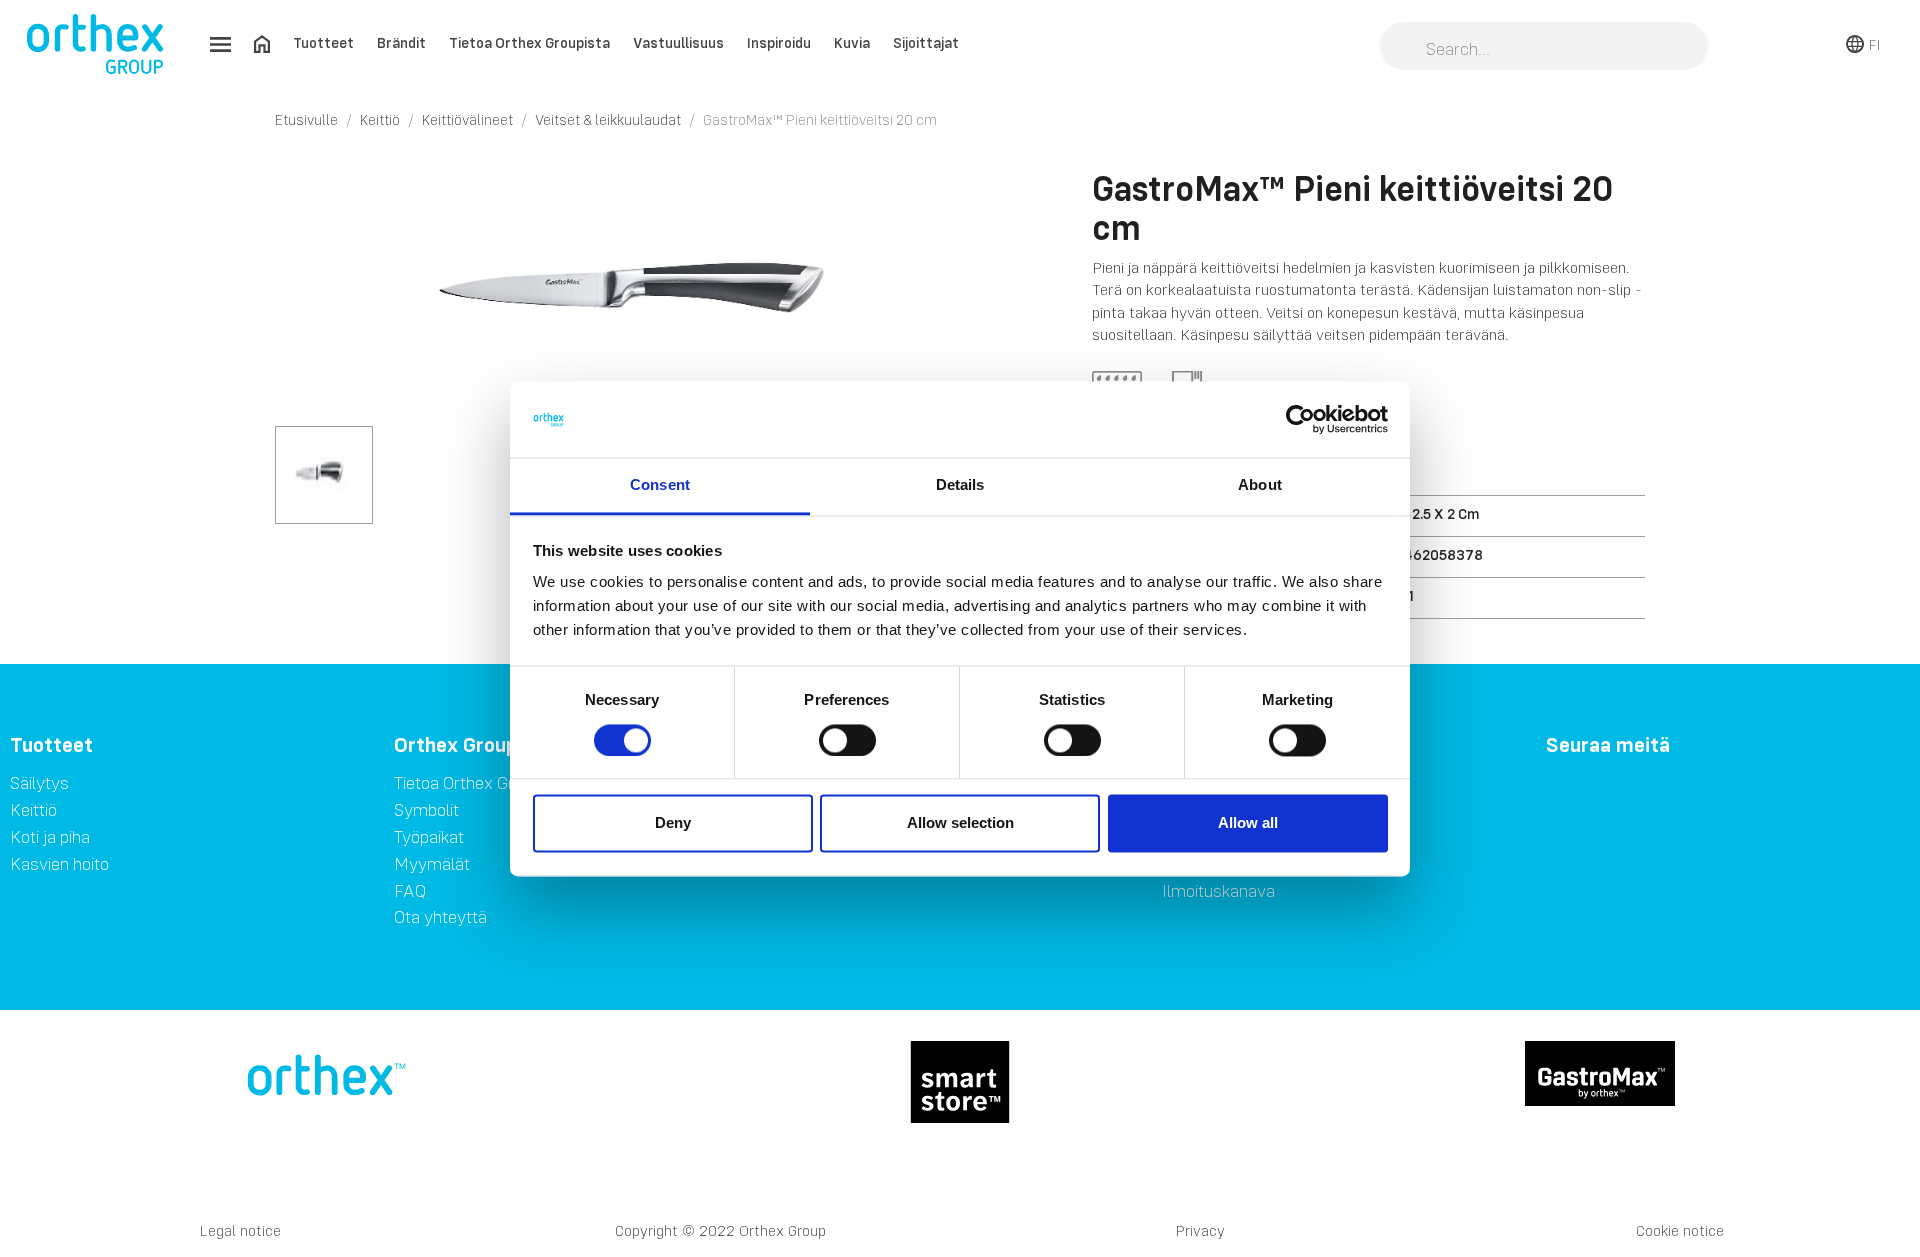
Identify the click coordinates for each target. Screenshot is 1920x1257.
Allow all (1248, 823)
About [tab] (1260, 485)
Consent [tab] (660, 485)
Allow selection (960, 823)
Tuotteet (323, 42)
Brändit (401, 42)
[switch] (847, 740)
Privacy (1200, 1230)
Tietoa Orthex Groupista (529, 42)
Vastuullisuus (678, 42)
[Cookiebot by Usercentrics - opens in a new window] (1300, 419)
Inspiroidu (779, 42)
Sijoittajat (926, 42)
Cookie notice (1680, 1230)
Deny (673, 823)
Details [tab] (960, 485)
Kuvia (852, 42)
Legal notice (240, 1230)
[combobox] (1544, 48)
